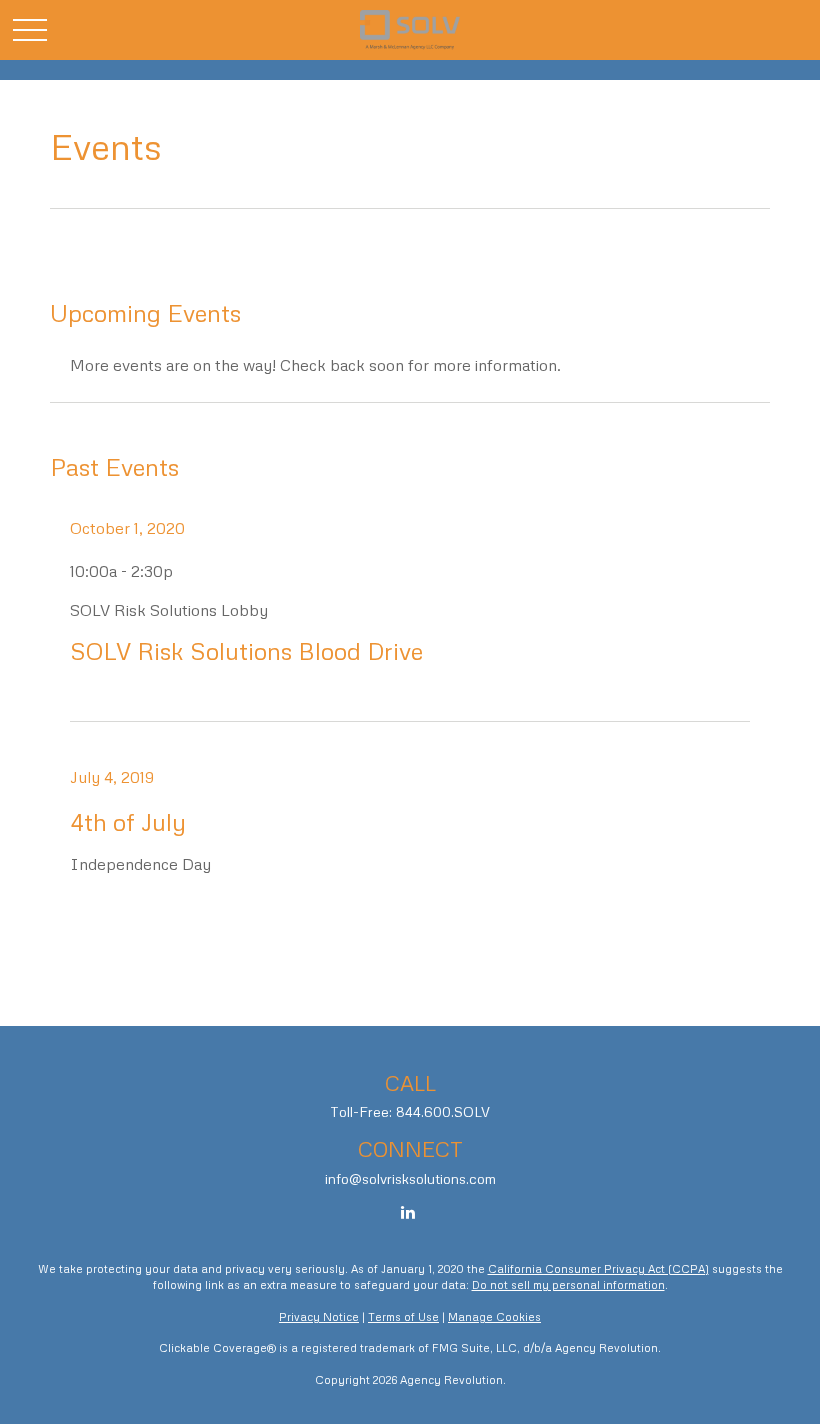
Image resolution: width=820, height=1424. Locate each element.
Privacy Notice (319, 1316)
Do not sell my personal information (568, 1284)
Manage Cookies (494, 1316)
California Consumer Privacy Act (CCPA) (598, 1268)
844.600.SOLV (443, 1111)
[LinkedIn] (408, 1212)
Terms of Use (403, 1316)
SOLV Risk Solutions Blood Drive (246, 650)
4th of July (128, 821)
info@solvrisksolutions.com (410, 1178)
